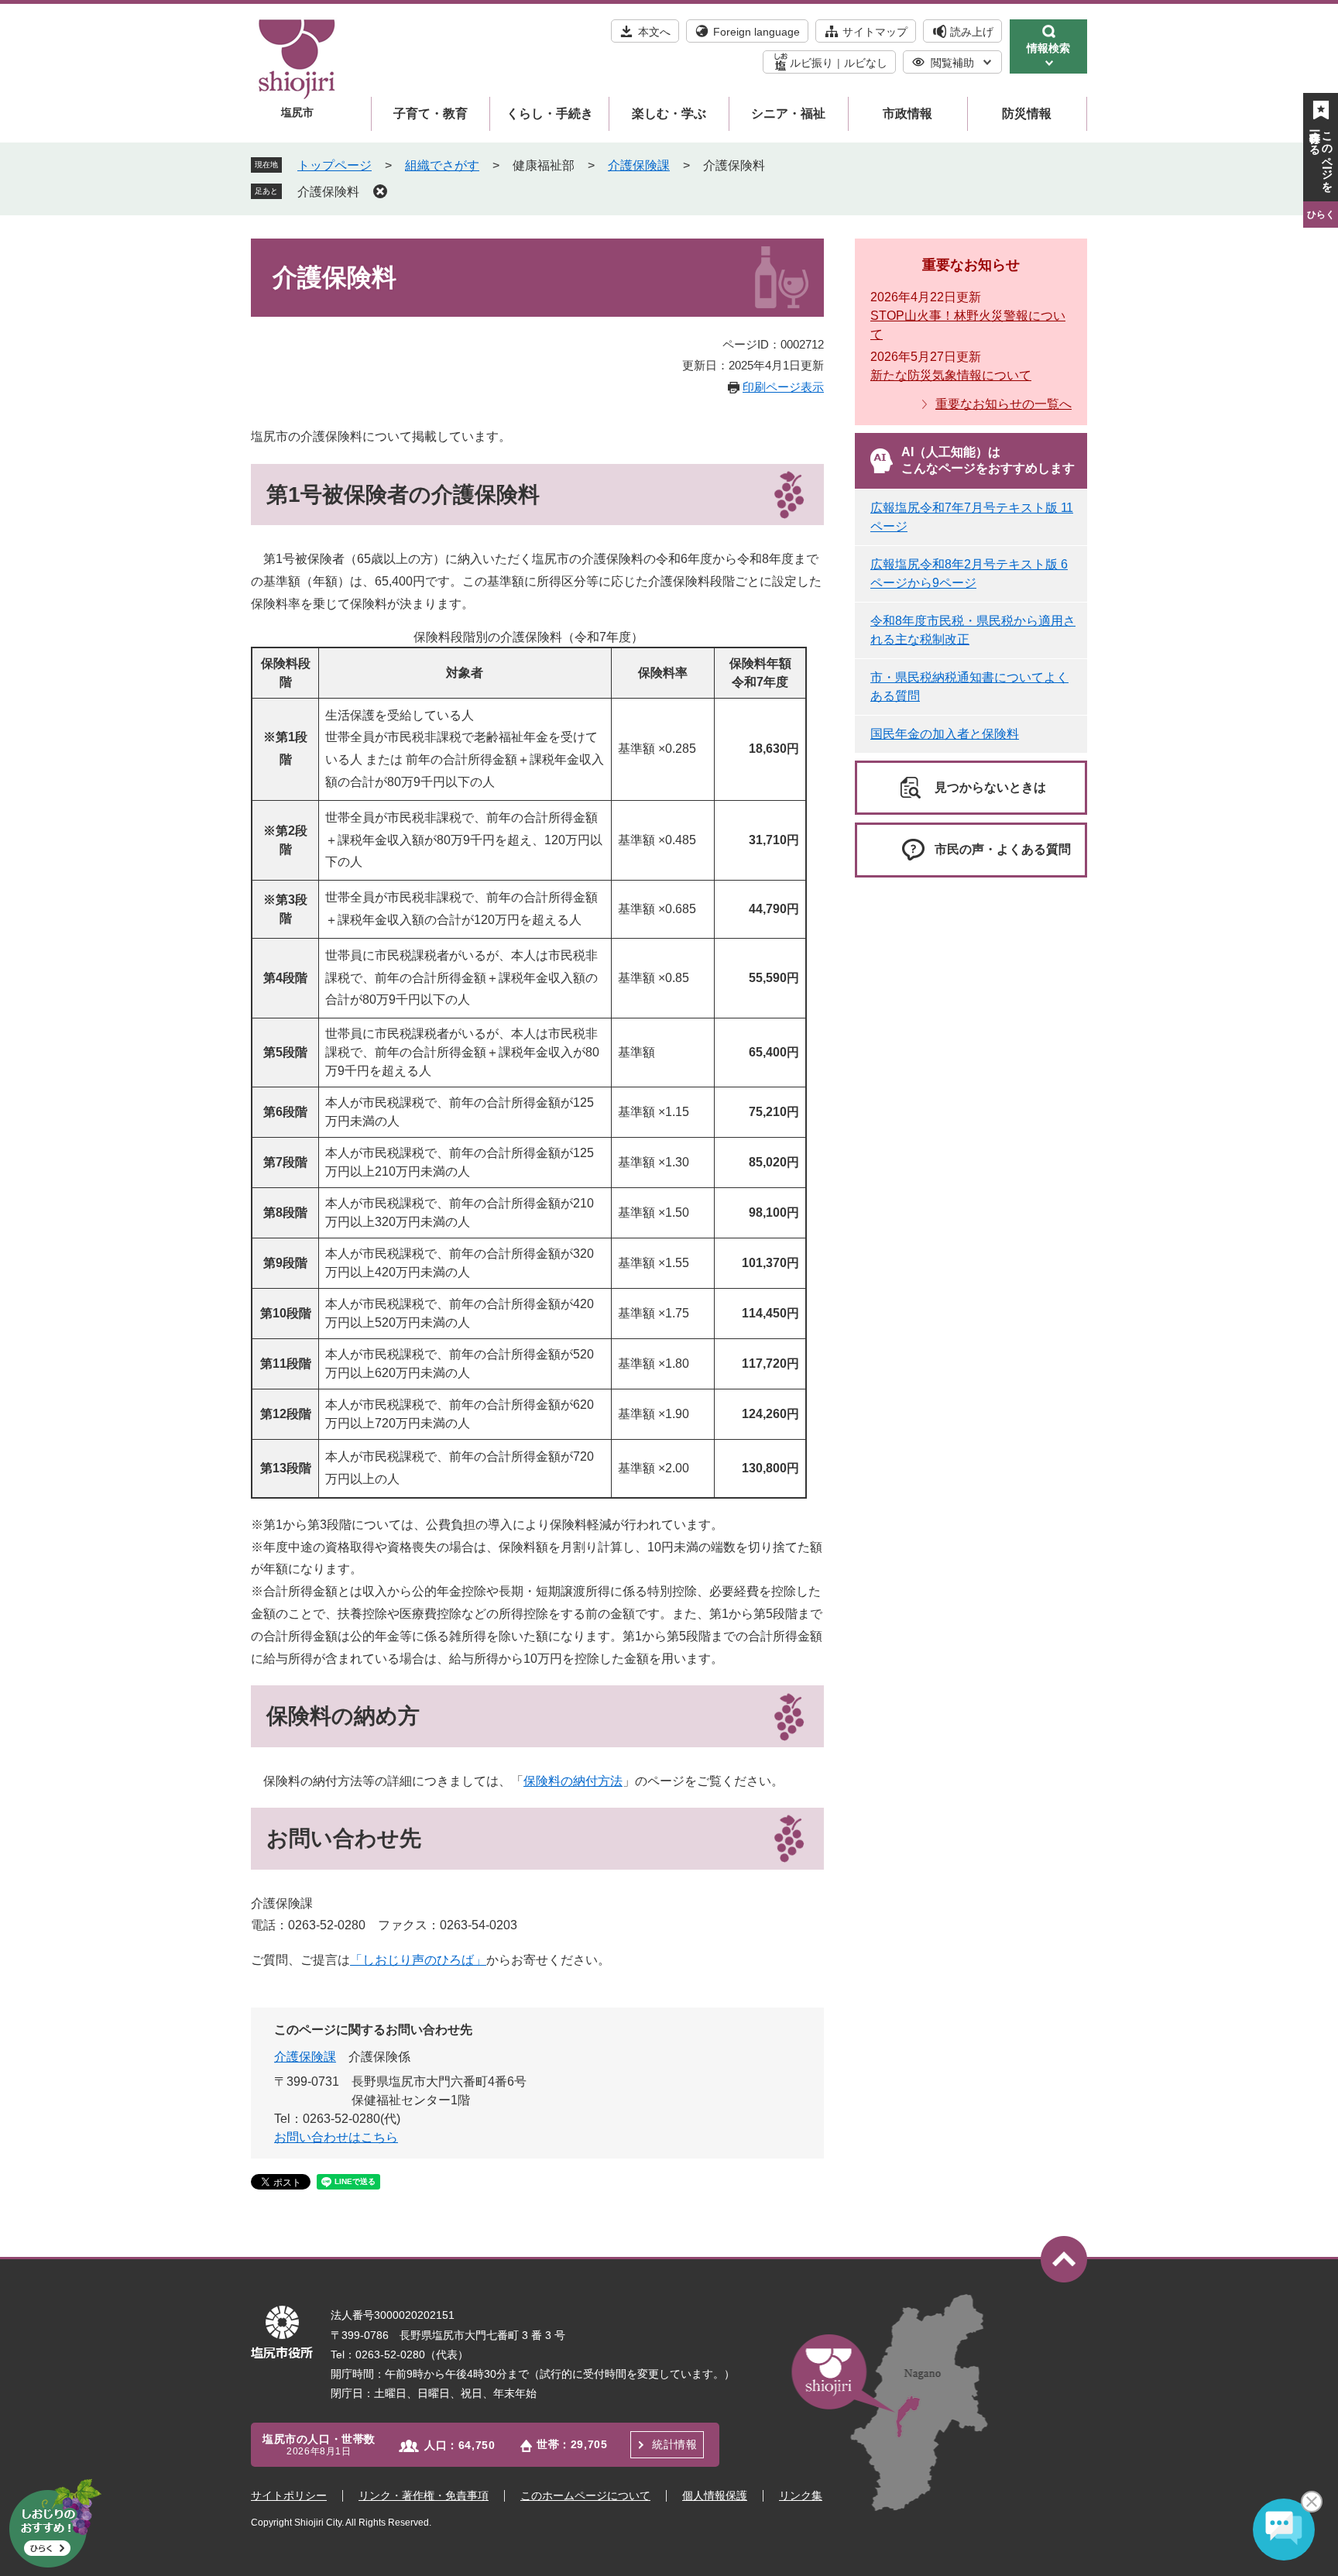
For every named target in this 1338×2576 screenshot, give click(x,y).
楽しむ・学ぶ (669, 113)
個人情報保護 (715, 2495)
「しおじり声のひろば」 (418, 1960)
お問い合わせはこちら (336, 2137)
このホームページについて (585, 2495)
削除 (380, 191)
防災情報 (1027, 113)
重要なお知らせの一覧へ (1003, 404)
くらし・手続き (550, 113)
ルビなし (866, 63)
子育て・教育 (431, 113)
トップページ (334, 165)
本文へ (654, 32)
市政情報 (907, 113)
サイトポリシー (289, 2495)
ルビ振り (811, 63)
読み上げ (972, 32)
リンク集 (801, 2495)
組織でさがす (442, 165)
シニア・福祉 (788, 113)
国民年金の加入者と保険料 (945, 734)
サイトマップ (875, 32)
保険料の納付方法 (573, 1781)
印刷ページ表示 (783, 387)
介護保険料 (328, 192)
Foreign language (756, 32)
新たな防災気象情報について (951, 375)
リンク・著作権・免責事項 (424, 2495)
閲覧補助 (952, 63)
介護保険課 (639, 165)
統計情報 (674, 2444)
